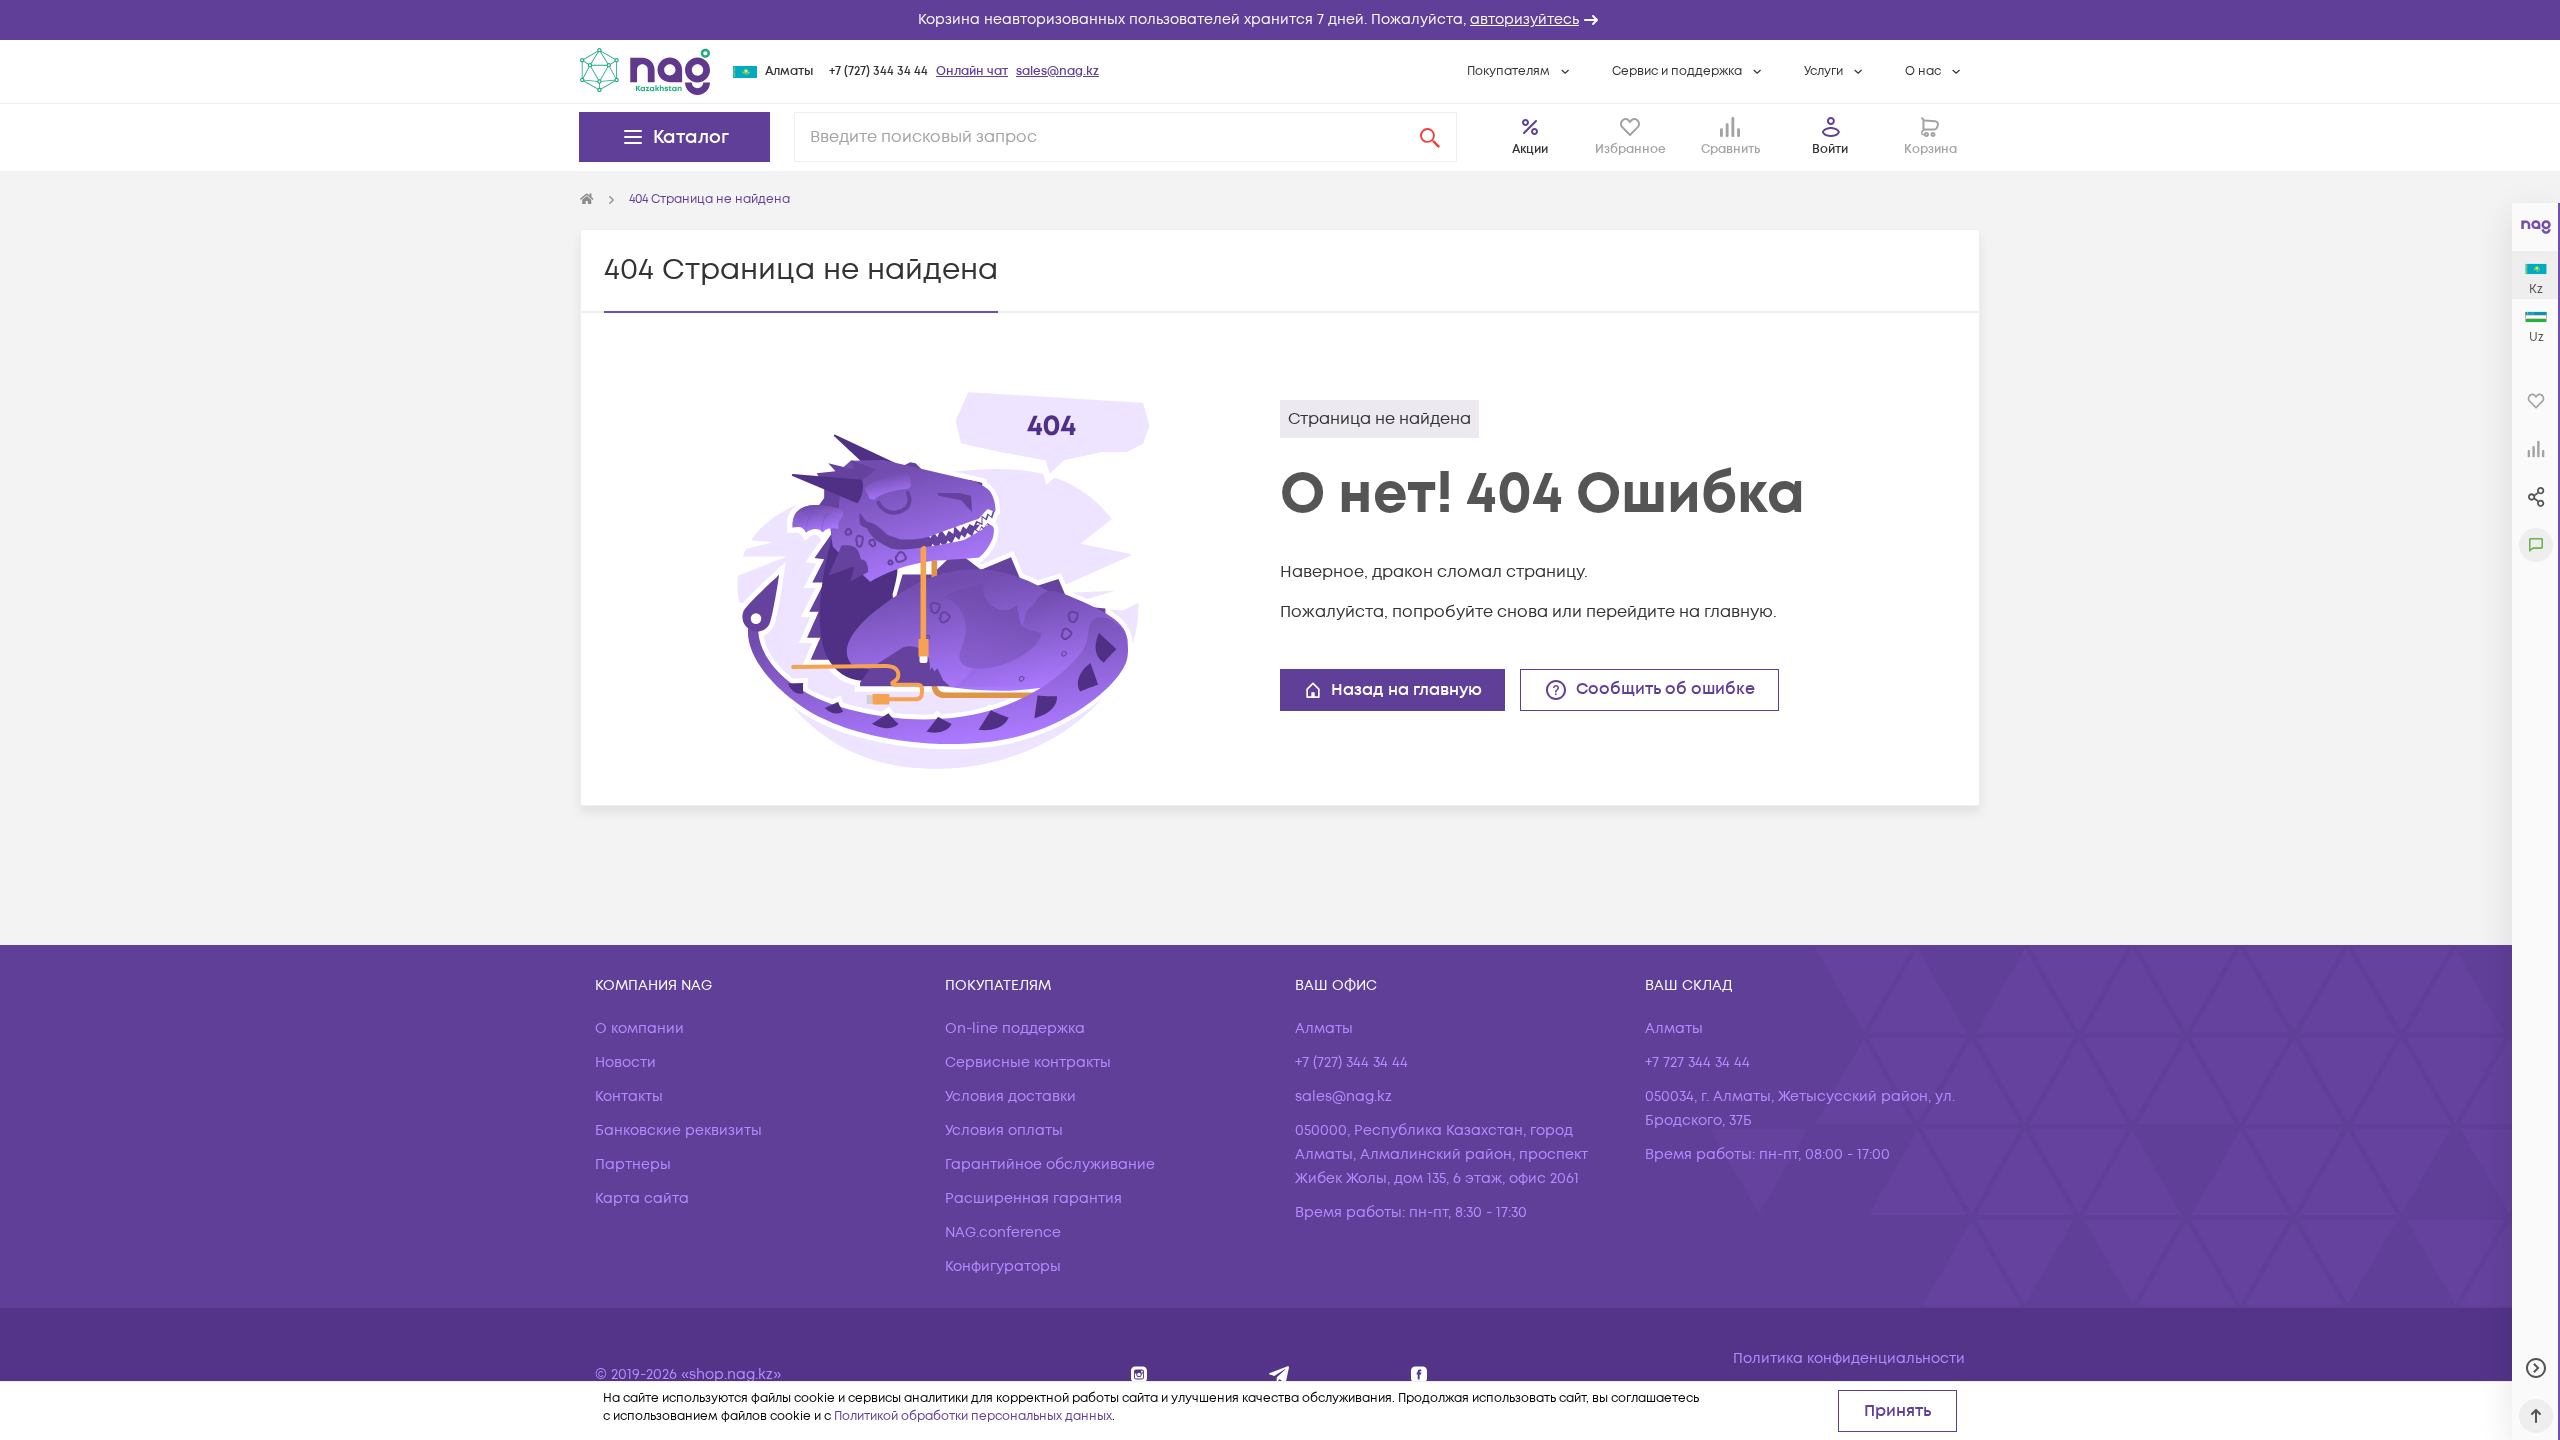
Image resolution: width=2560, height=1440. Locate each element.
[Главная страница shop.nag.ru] (587, 200)
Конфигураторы (1003, 1266)
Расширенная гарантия (1033, 1198)
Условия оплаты (1004, 1130)
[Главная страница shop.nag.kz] (645, 71)
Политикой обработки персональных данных (973, 1416)
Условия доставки (1010, 1096)
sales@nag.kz (1057, 71)
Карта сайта (642, 1198)
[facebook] (1419, 1374)
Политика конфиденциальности (1849, 1358)
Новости (625, 1062)
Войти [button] (1830, 149)
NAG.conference (1003, 1232)
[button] (1280, 20)
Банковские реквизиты (678, 1130)
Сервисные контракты (1028, 1062)
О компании (639, 1028)
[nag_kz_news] (1279, 1374)
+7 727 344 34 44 (1697, 1062)
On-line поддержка (1015, 1028)
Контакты (629, 1096)
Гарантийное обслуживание (1050, 1164)
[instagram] (1139, 1374)
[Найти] (1430, 137)
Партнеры (633, 1164)
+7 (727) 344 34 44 (878, 71)
